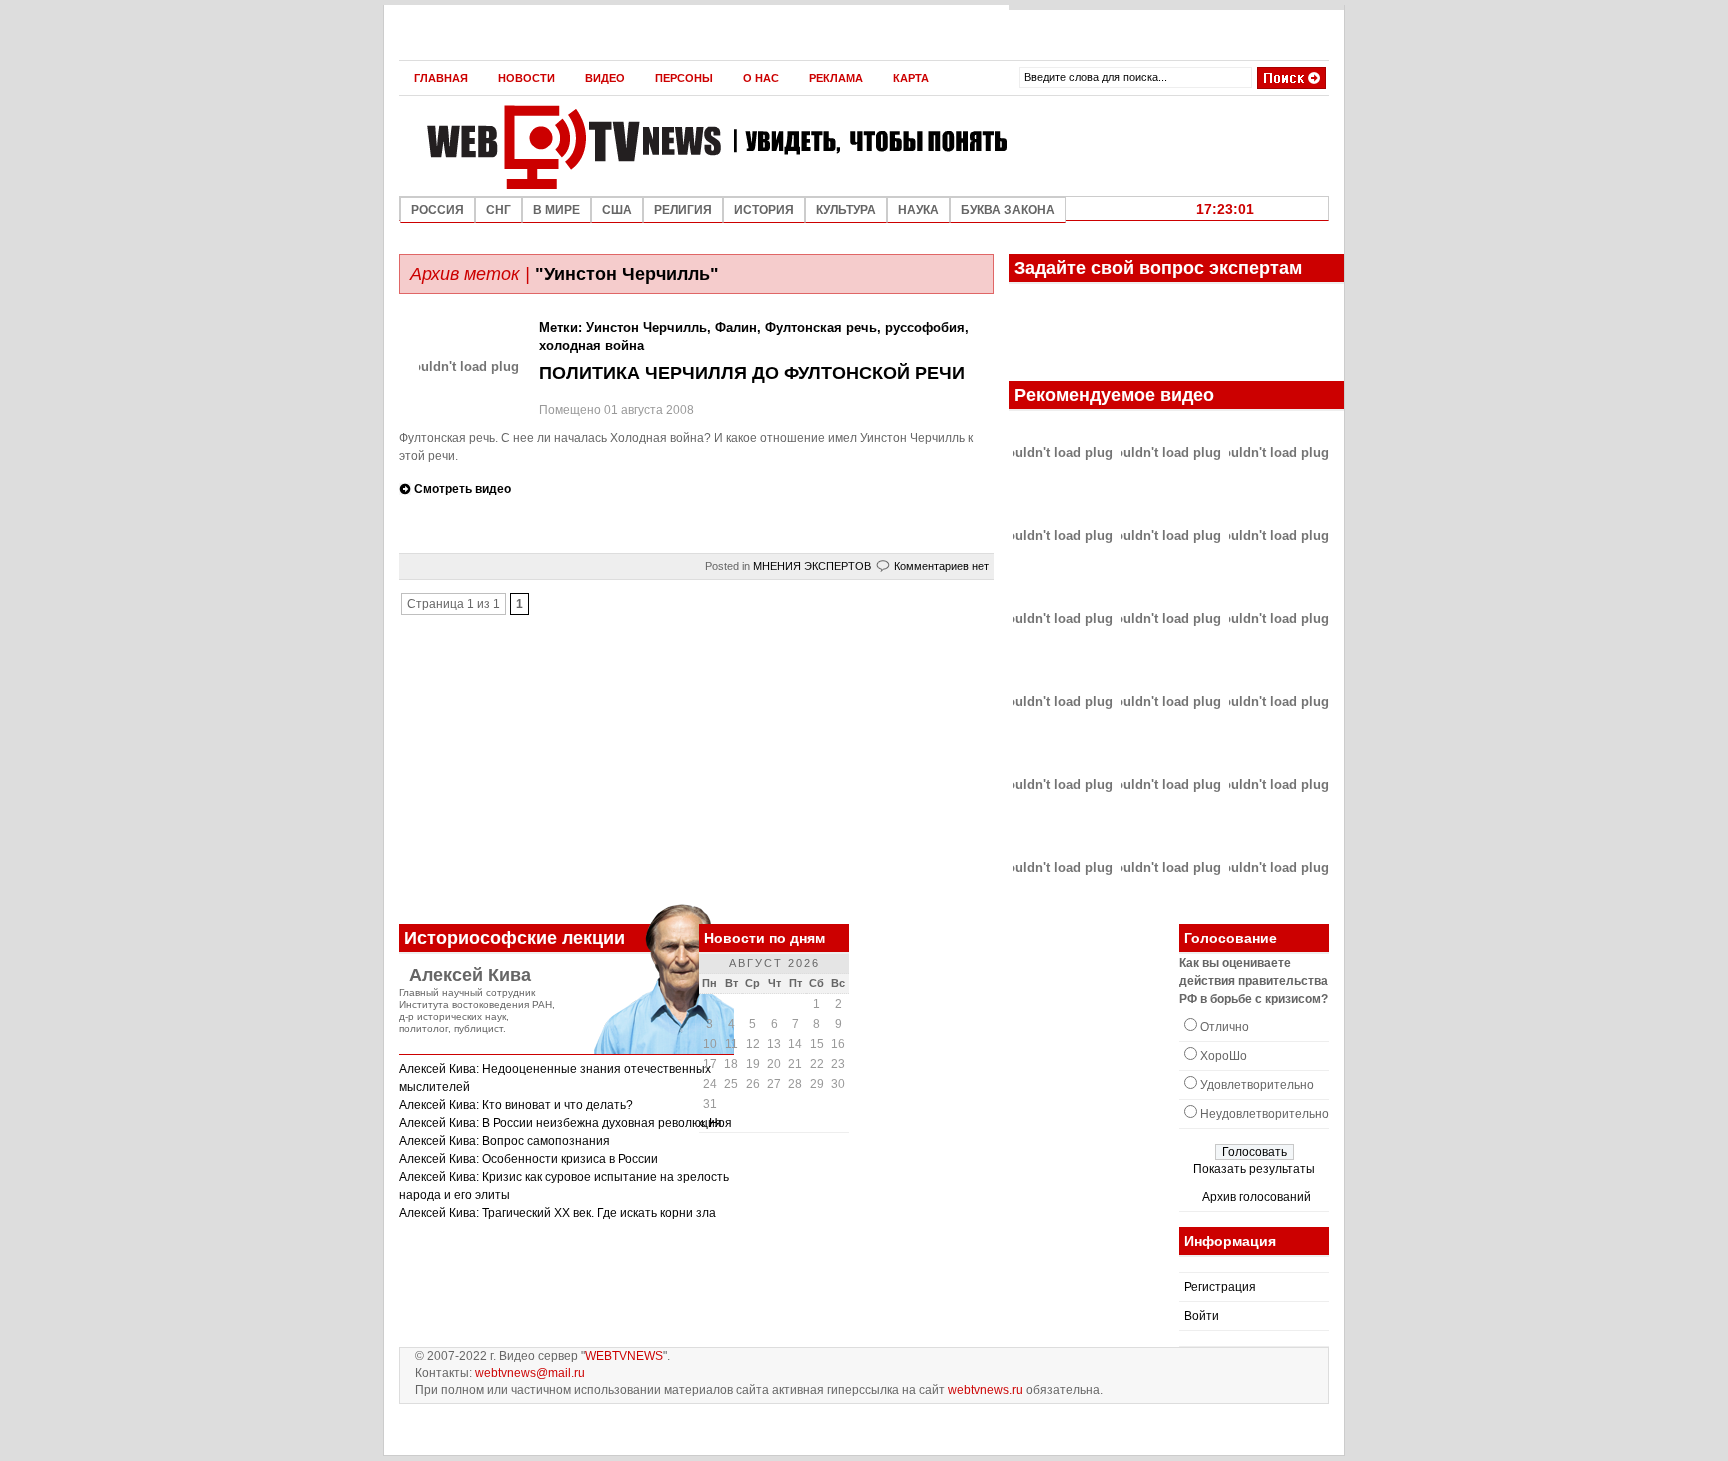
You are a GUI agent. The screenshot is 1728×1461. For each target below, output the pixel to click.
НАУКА (918, 210)
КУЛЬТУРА (846, 210)
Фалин (736, 327)
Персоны (684, 78)
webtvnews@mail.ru (530, 1373)
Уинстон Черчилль (646, 327)
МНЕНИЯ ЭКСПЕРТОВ (812, 566)
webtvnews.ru (985, 1390)
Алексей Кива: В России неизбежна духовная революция (560, 1123)
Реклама (836, 78)
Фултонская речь (821, 327)
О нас (761, 78)
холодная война (591, 345)
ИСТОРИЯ (764, 210)
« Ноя (715, 1123)
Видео (605, 78)
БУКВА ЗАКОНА (1008, 210)
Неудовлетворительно (1264, 1114)
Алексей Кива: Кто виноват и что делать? (516, 1105)
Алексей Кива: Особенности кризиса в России (528, 1159)
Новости (526, 78)
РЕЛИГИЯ (683, 210)
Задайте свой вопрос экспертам (1158, 268)
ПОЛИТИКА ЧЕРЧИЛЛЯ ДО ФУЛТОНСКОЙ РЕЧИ (752, 373)
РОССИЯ (437, 210)
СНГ (498, 210)
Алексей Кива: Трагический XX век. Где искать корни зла (557, 1213)
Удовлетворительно (1257, 1085)
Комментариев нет (941, 566)
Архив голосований (1256, 1197)
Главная (441, 78)
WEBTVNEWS (624, 1356)
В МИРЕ (556, 210)
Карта (911, 78)
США (617, 210)
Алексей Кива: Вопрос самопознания (504, 1141)
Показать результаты (1254, 1169)
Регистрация (1220, 1287)
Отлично (1224, 1027)
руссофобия (925, 327)
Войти (1201, 1316)
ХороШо (1223, 1056)
